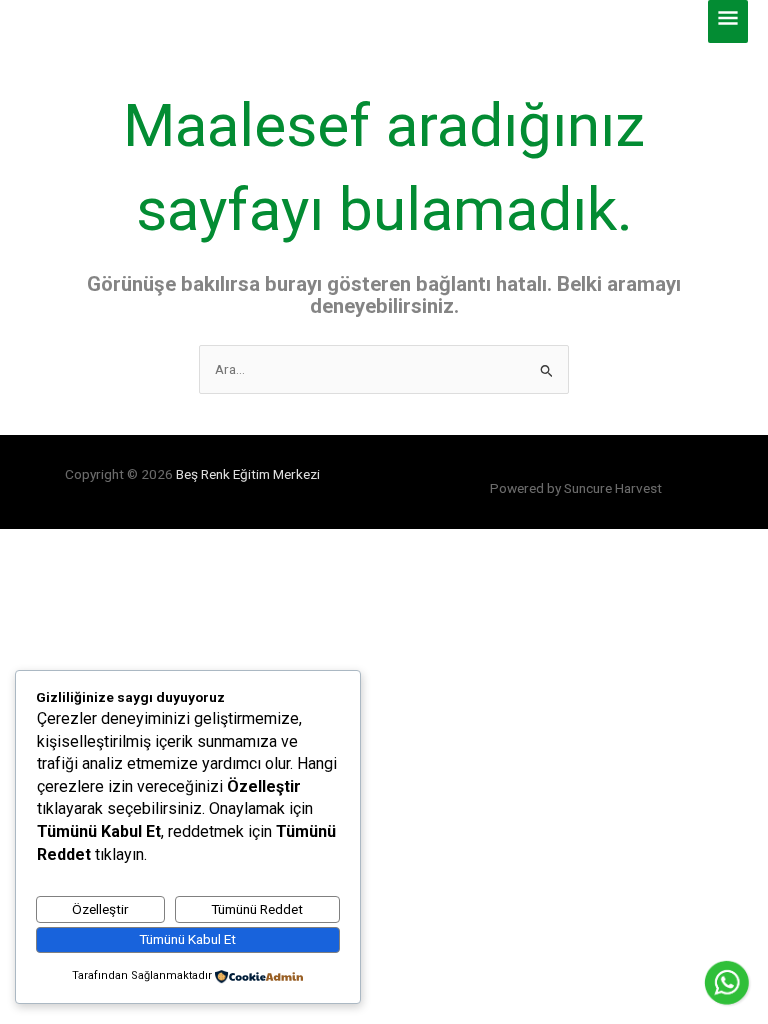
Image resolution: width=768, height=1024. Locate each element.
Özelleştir (100, 909)
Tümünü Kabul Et (187, 939)
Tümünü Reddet (257, 909)
